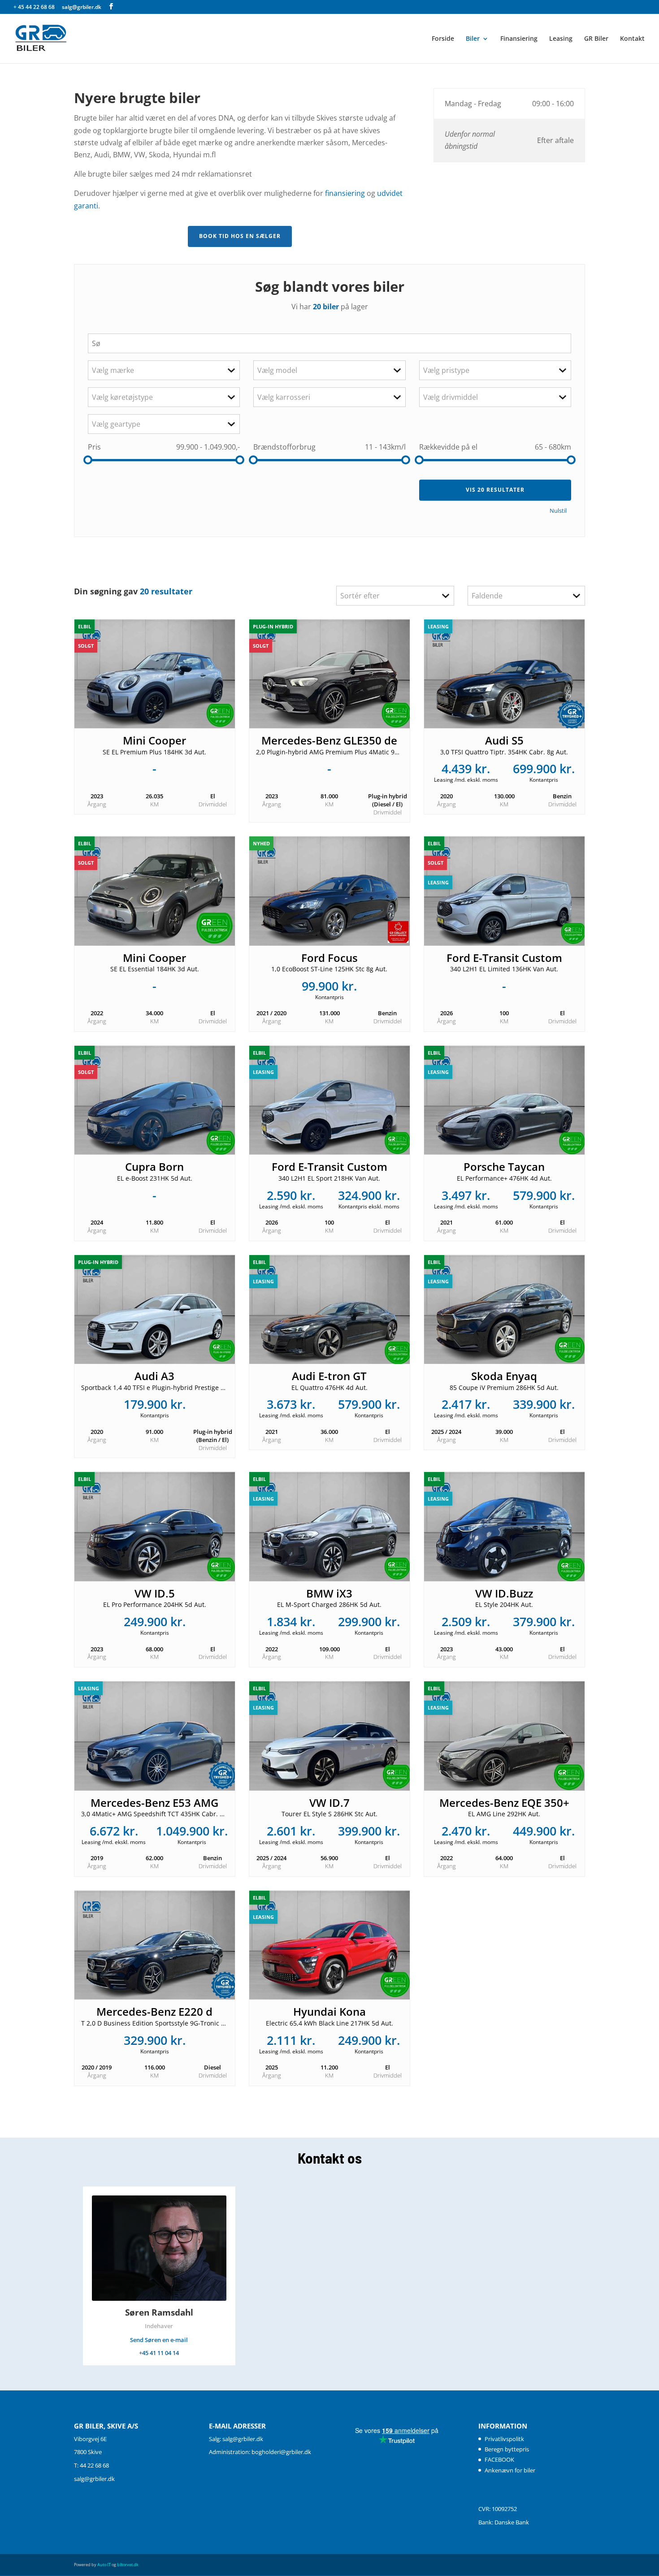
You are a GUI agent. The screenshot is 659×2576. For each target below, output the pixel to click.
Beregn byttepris (507, 2449)
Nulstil (558, 511)
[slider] (88, 460)
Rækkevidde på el (448, 447)
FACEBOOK (499, 2459)
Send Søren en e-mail (159, 2340)
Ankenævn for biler (510, 2470)
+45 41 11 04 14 (159, 2353)
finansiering (345, 193)
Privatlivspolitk (504, 2439)
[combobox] (164, 370)
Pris (94, 447)
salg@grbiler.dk (94, 2479)
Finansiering (519, 39)
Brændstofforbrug (284, 447)
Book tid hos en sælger (240, 236)
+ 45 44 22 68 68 (35, 7)
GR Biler (596, 39)
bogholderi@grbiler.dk (281, 2452)
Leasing (561, 39)
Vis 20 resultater (495, 490)
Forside (443, 39)
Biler (473, 39)
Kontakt (632, 39)
